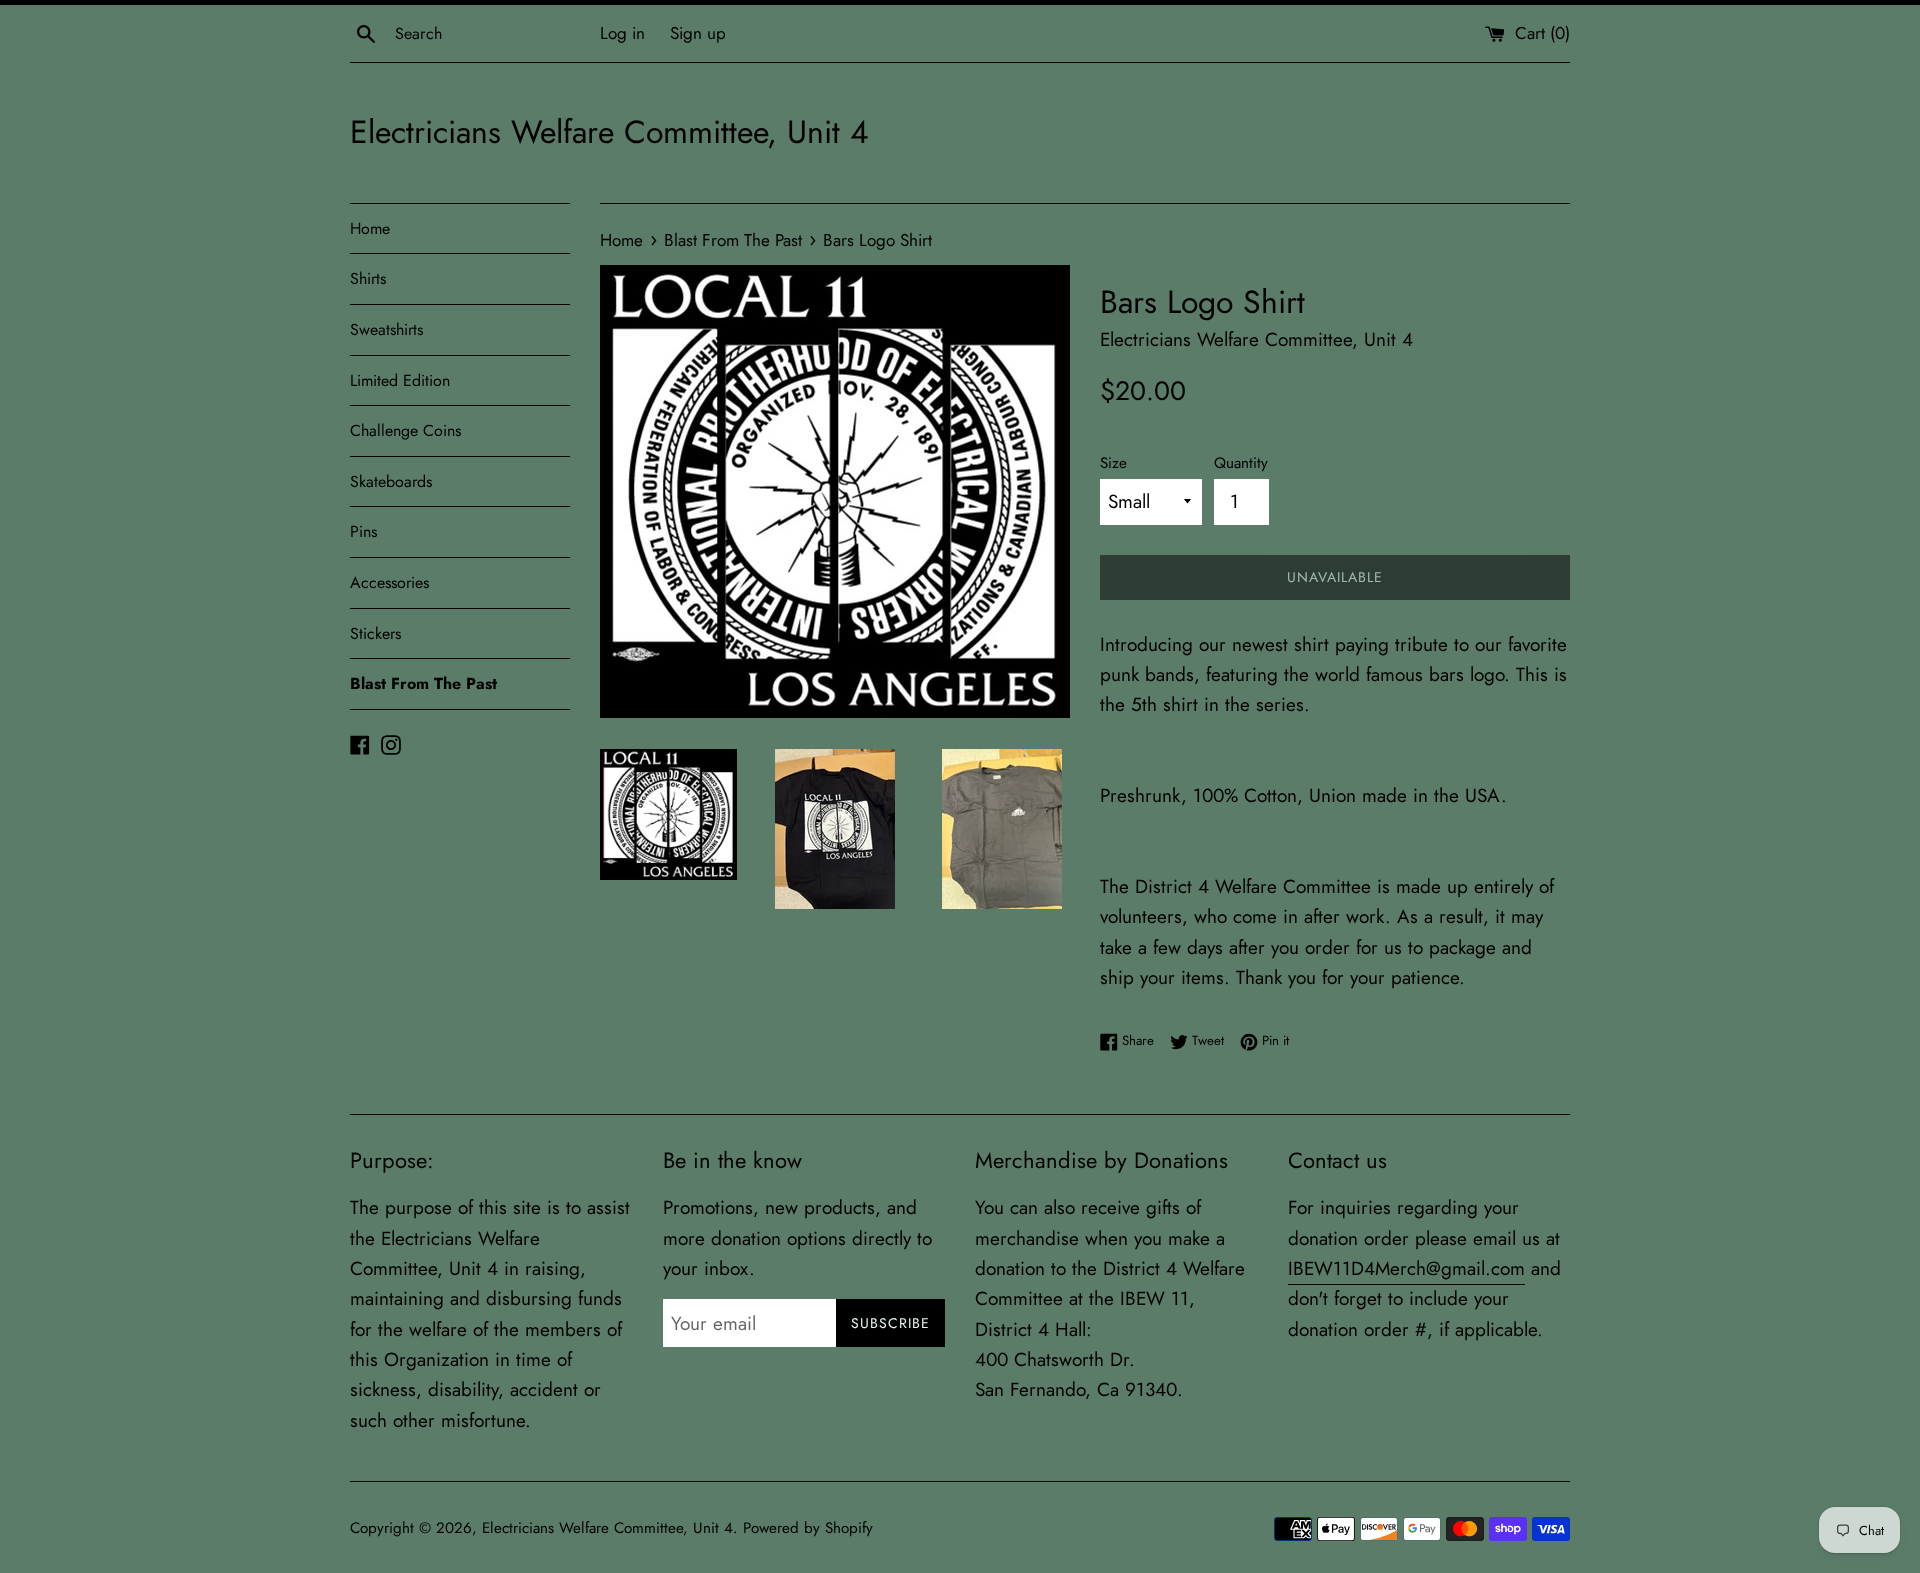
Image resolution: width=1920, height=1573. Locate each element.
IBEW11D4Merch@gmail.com (1406, 1268)
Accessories (389, 582)
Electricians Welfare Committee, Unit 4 (609, 132)
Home (370, 228)
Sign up (698, 33)
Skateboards (391, 481)
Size (1113, 463)
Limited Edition (400, 380)
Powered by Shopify (808, 1528)
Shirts (368, 278)
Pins (363, 531)
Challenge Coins (405, 430)
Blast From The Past (423, 683)
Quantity (1241, 463)
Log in (622, 33)
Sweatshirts (386, 329)
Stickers (375, 633)
